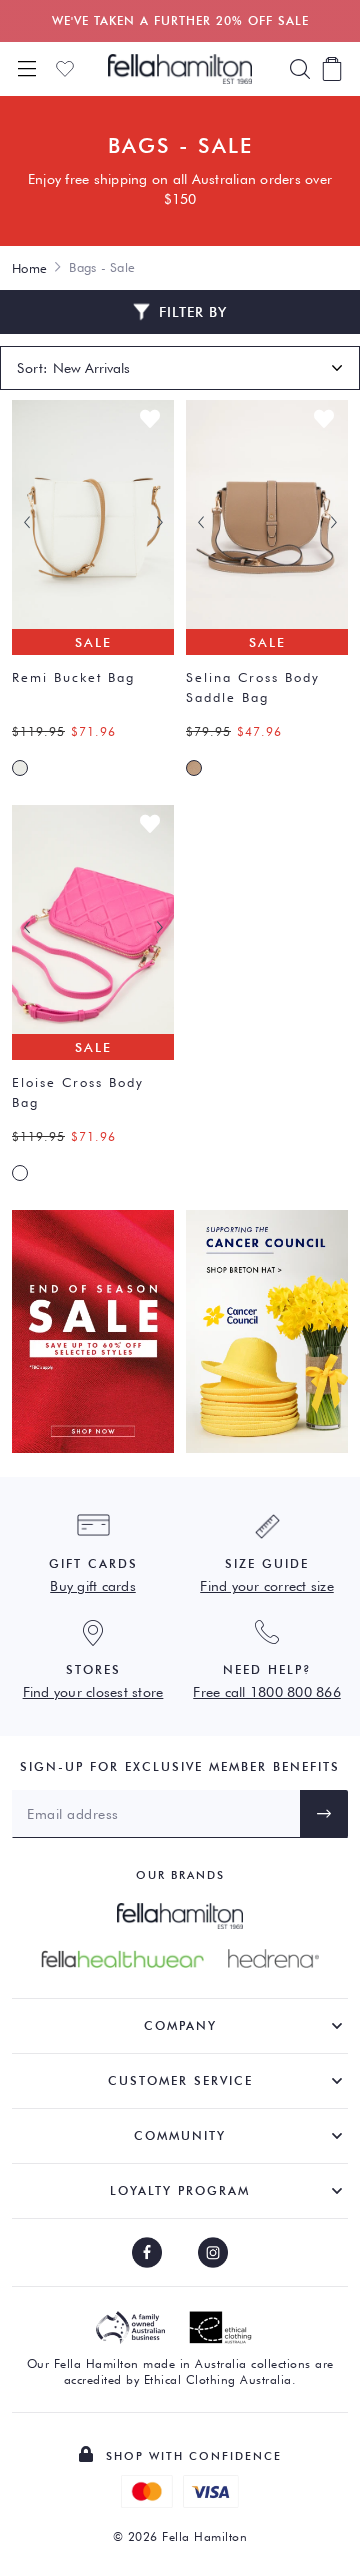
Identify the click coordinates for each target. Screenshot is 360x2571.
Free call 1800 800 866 (267, 1692)
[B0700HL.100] (20, 768)
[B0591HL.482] (20, 1173)
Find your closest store (93, 1692)
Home (29, 268)
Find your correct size (267, 1586)
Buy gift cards (93, 1586)
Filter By (193, 312)
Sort (30, 368)
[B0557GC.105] (194, 768)
